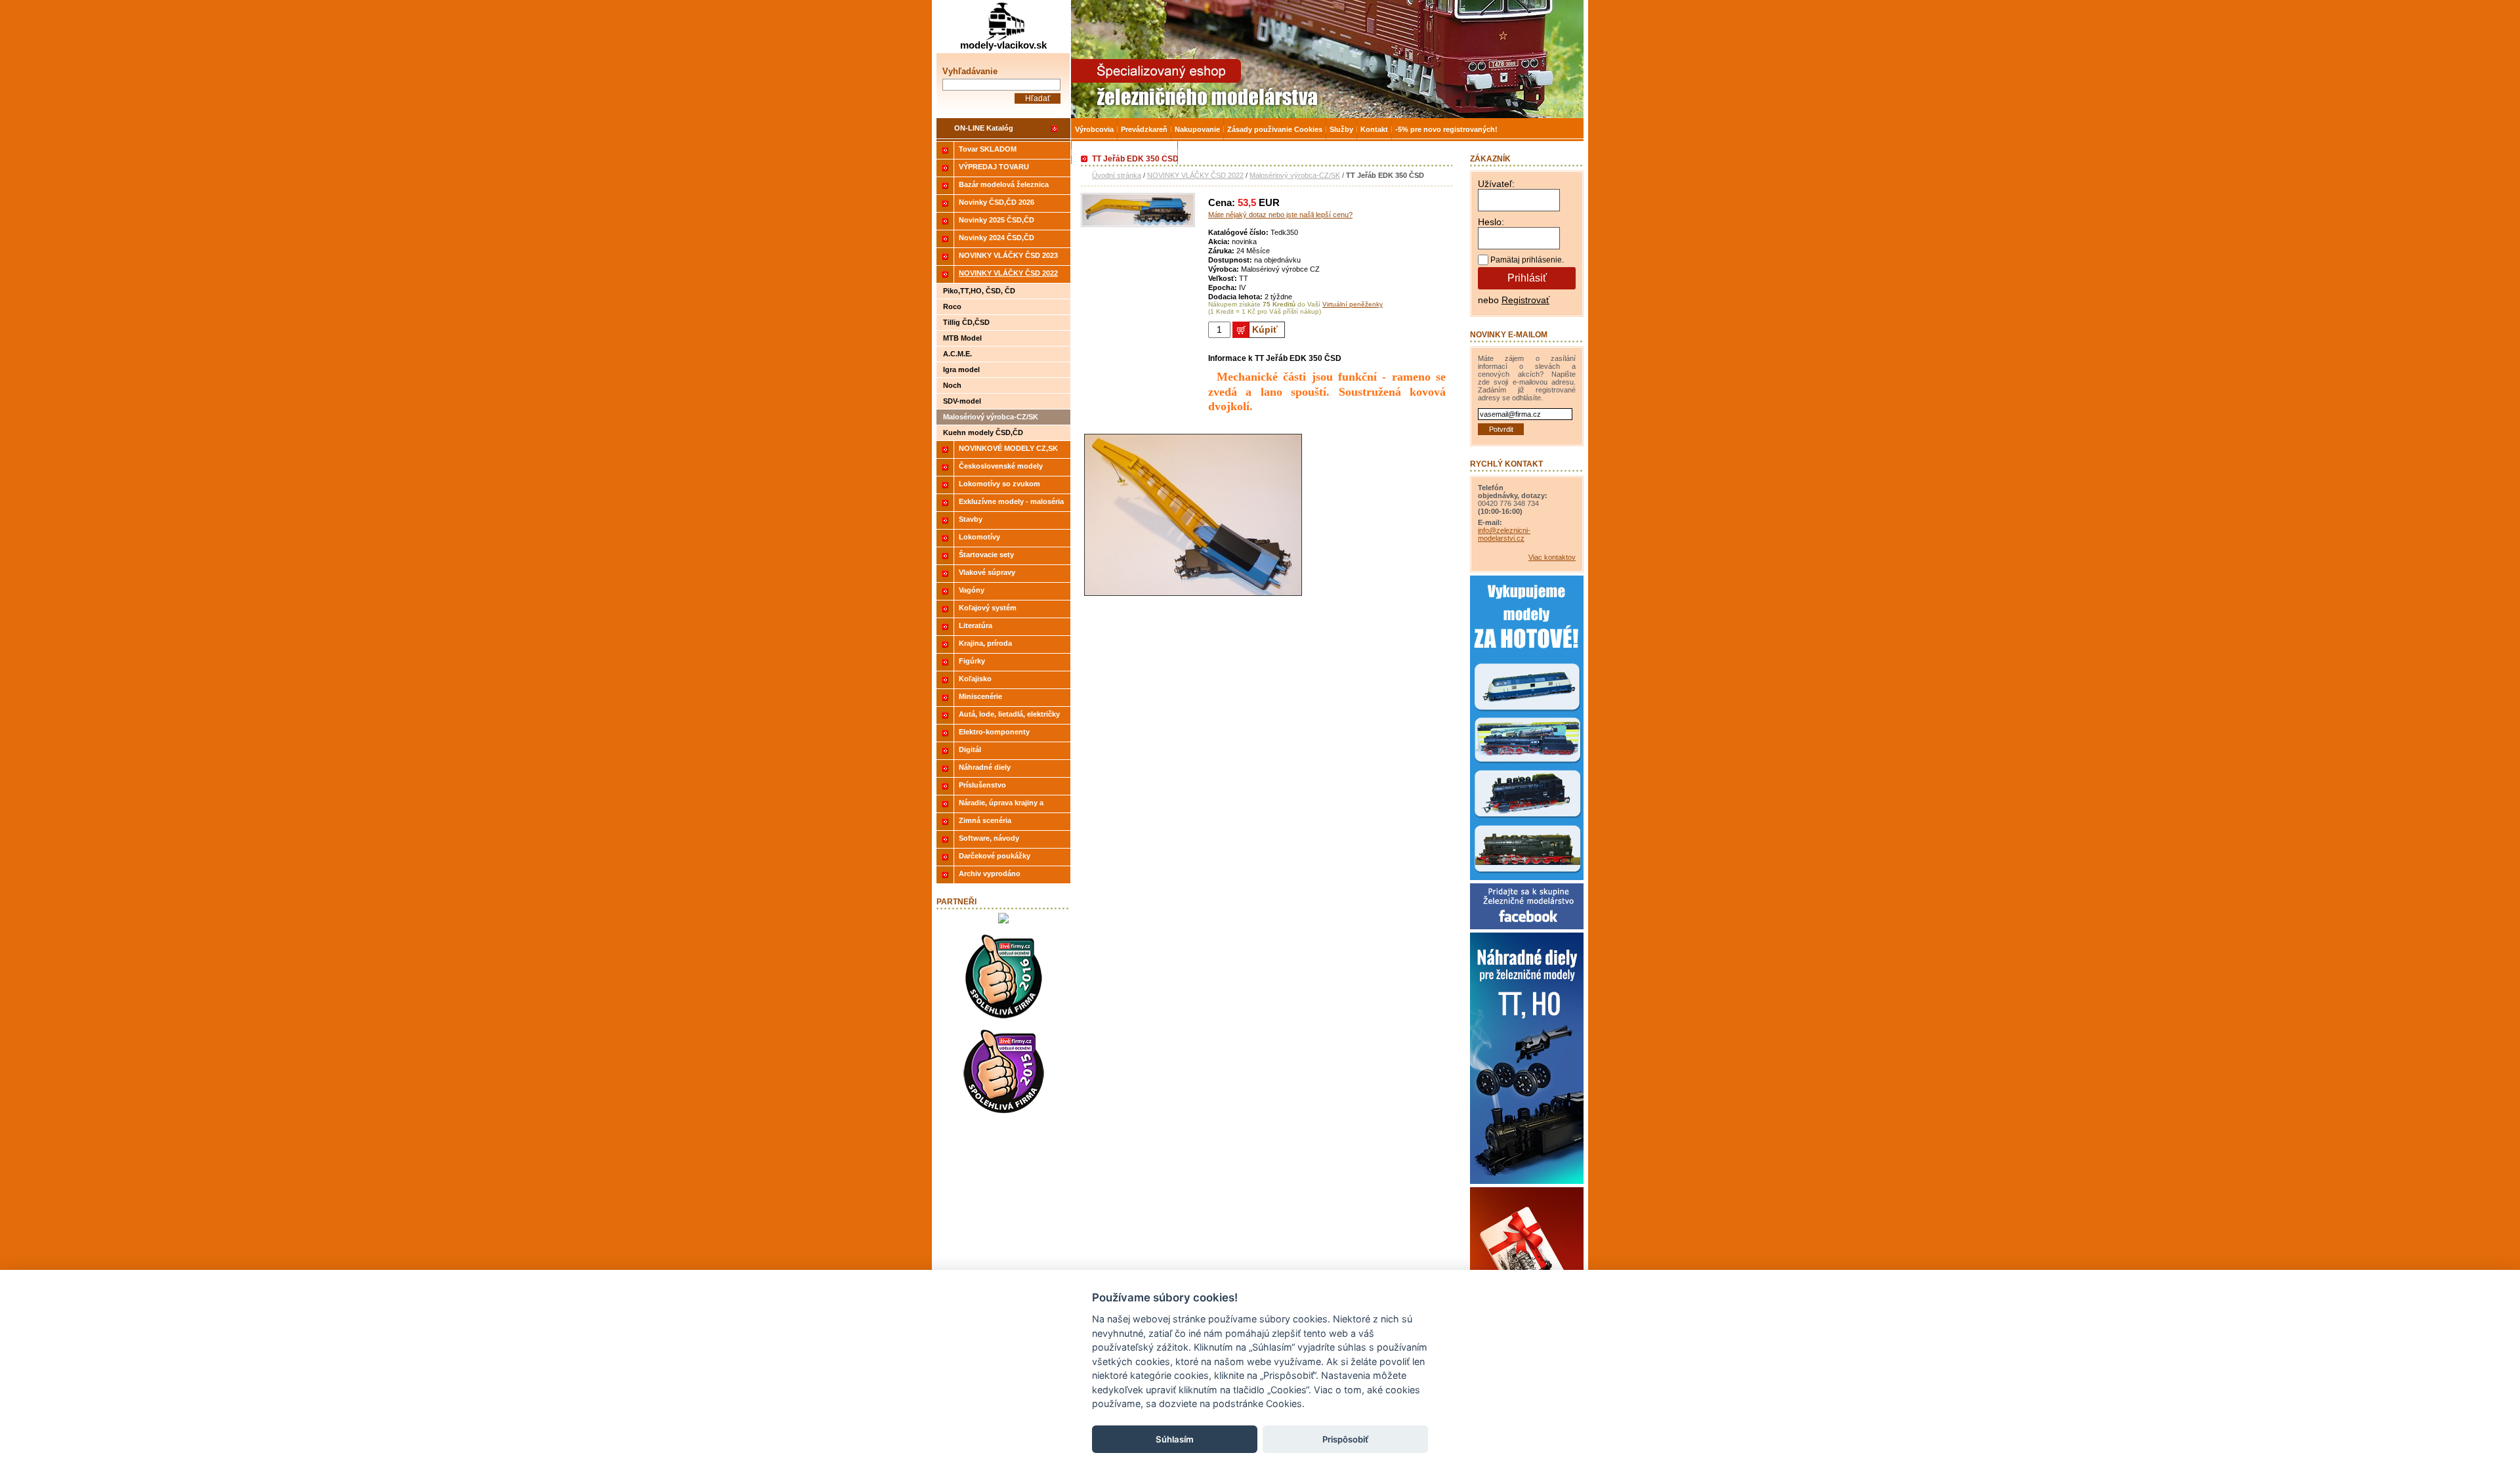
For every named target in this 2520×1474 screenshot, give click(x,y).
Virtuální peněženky (1353, 304)
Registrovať (1525, 300)
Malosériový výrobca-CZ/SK (1295, 175)
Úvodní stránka (1117, 175)
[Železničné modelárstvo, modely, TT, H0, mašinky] (1327, 59)
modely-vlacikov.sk (1003, 45)
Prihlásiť (1527, 278)
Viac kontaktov (1552, 557)
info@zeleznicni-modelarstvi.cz (1504, 534)
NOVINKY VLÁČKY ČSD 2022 (1195, 175)
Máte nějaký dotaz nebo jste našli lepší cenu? (1280, 215)
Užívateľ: (1496, 184)
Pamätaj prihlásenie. (1527, 260)
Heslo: (1491, 222)
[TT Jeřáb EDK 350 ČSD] (1138, 224)
